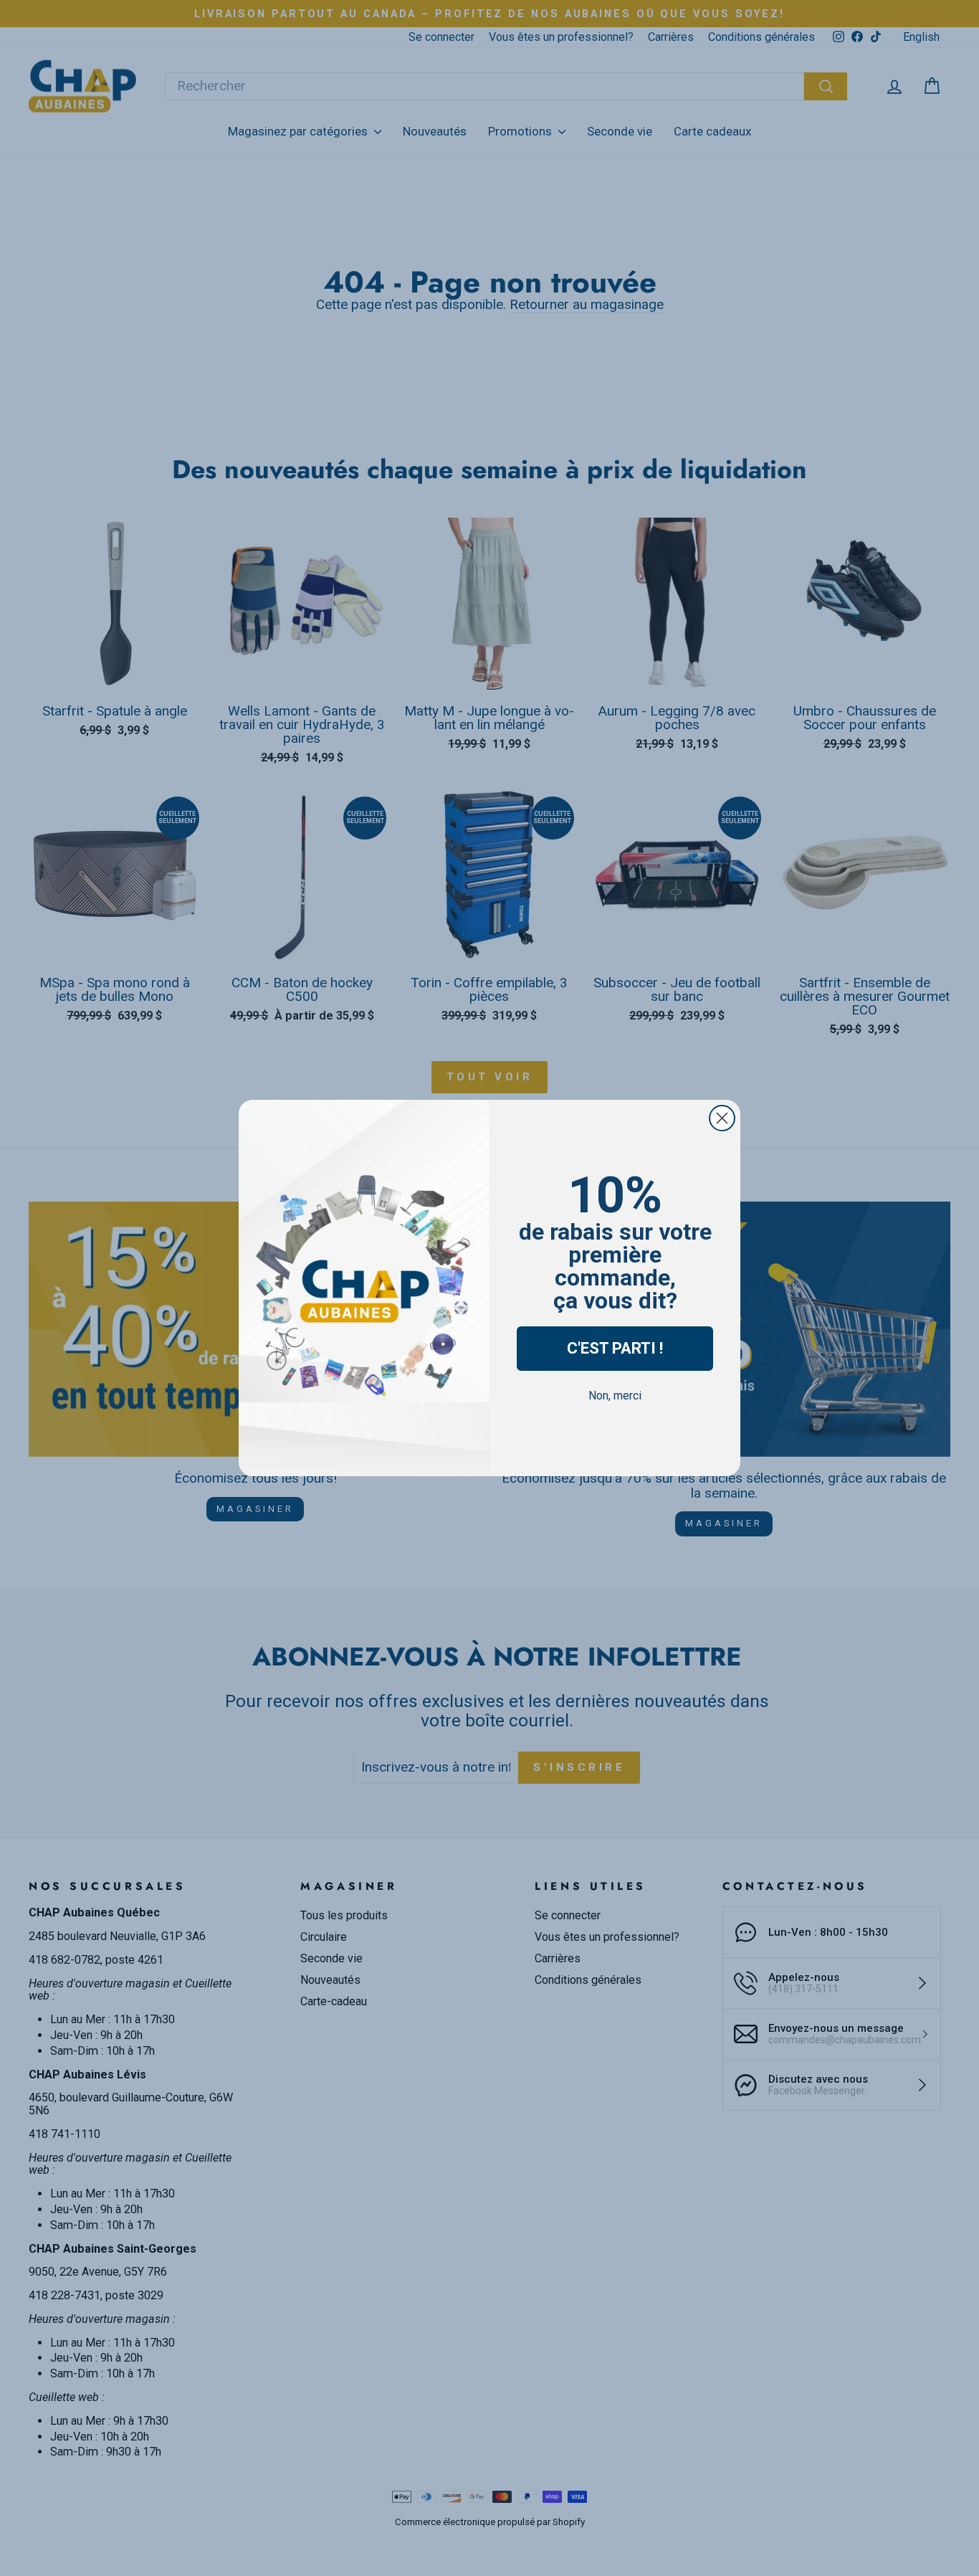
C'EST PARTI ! (615, 1348)
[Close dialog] (722, 1118)
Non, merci (615, 1396)
